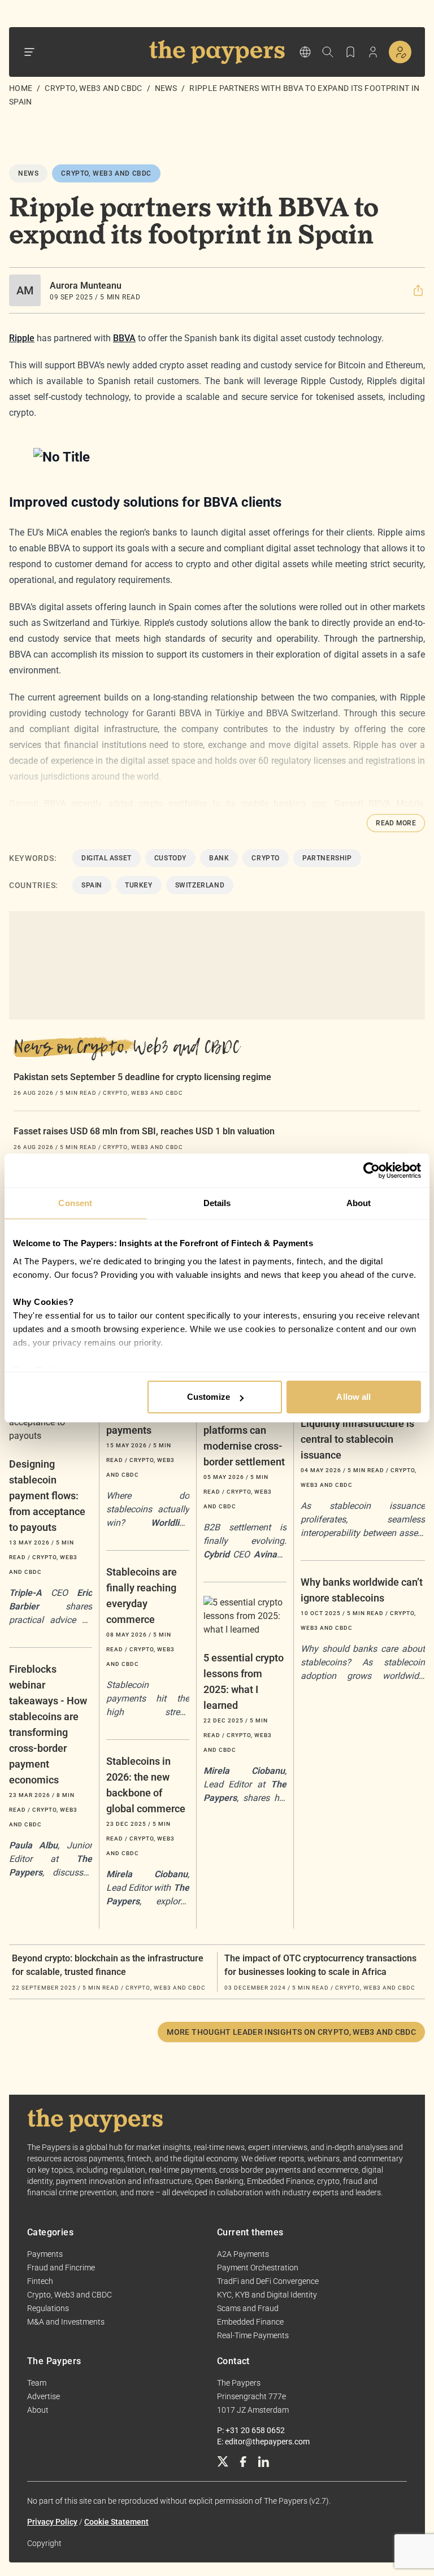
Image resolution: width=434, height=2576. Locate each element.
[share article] (418, 290)
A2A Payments (243, 2254)
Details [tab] (217, 1203)
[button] (418, 290)
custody (170, 858)
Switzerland (200, 885)
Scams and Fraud (248, 2308)
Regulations (48, 2308)
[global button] (305, 52)
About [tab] (359, 1203)
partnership (327, 858)
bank (219, 858)
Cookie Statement (116, 2522)
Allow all (353, 1397)
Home (21, 88)
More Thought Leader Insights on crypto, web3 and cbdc (291, 2032)
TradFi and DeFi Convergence (268, 2281)
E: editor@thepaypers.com (263, 2442)
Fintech (40, 2281)
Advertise (44, 2396)
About (38, 2410)
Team (37, 2383)
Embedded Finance (250, 2322)
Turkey (139, 885)
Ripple (22, 338)
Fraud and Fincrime (61, 2268)
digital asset (107, 858)
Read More (396, 823)
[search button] (328, 52)
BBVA (124, 338)
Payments (45, 2254)
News (166, 88)
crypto (266, 858)
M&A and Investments (66, 2322)
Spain (92, 885)
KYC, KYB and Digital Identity (267, 2295)
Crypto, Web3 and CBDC (93, 88)
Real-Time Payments (253, 2335)
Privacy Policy (52, 2522)
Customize (209, 1397)
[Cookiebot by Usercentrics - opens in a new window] (372, 1170)
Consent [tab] (75, 1203)
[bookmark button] (350, 52)
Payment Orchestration (258, 2268)
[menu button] (29, 52)
